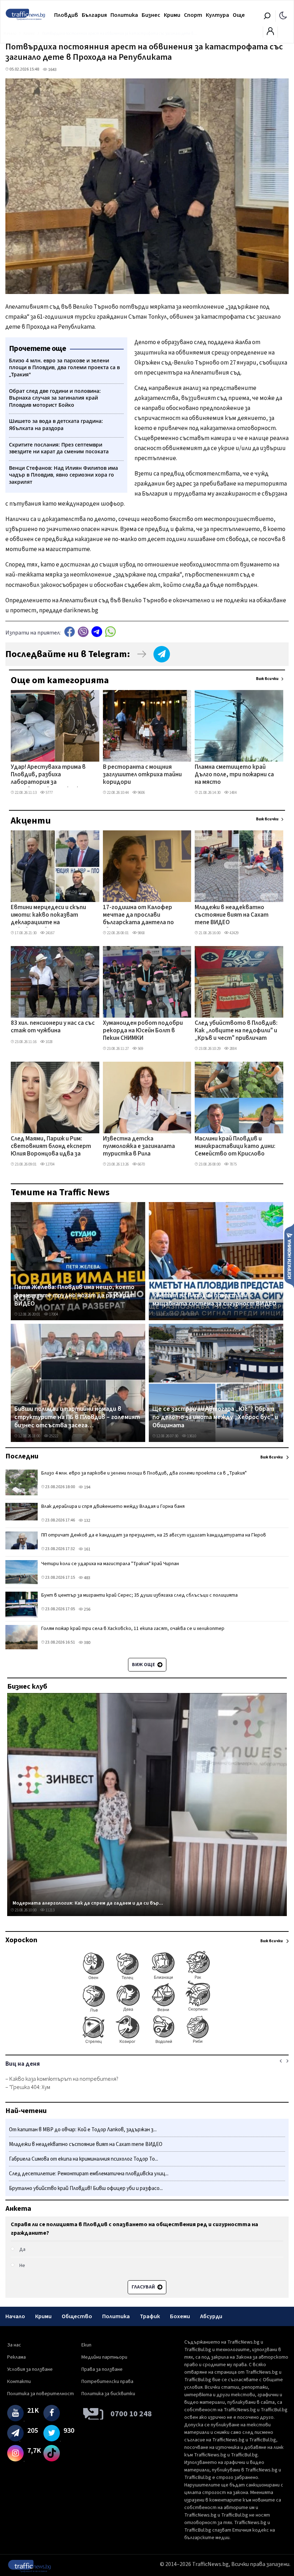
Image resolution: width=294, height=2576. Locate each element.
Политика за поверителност (41, 2394)
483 (87, 1578)
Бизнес (151, 15)
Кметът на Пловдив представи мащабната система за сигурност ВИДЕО (214, 1300)
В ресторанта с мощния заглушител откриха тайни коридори (142, 775)
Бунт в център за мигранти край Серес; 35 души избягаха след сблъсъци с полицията (139, 1595)
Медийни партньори (104, 2357)
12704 (50, 1164)
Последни (22, 1456)
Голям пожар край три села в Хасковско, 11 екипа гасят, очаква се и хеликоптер (133, 1629)
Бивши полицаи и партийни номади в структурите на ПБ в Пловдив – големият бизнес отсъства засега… (77, 1417)
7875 (233, 1164)
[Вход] (270, 33)
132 (87, 1521)
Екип (86, 2345)
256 (87, 1609)
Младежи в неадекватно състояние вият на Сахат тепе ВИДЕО (232, 915)
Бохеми (180, 2316)
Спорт (193, 15)
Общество (77, 2316)
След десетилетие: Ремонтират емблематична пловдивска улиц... (89, 2174)
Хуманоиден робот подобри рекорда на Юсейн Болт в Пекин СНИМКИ (143, 1031)
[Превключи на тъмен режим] (283, 15)
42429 (234, 933)
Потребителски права (107, 2382)
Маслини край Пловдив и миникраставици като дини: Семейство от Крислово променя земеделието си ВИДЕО (235, 1147)
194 (87, 1487)
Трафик (150, 2316)
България (94, 15)
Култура (217, 15)
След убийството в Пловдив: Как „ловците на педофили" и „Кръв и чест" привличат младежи (236, 1031)
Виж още (144, 1665)
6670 (141, 1164)
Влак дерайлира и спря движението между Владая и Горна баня (113, 1506)
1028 (49, 1042)
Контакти (19, 2382)
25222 (53, 1436)
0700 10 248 (131, 2414)
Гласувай (144, 2287)
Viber (83, 632)
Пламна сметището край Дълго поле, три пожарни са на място (234, 775)
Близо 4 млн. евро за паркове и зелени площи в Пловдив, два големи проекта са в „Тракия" (144, 1473)
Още (239, 15)
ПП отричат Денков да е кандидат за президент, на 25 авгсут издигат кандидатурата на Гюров (154, 1535)
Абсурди (211, 2316)
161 (87, 1549)
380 (87, 1643)
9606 (141, 793)
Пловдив (66, 15)
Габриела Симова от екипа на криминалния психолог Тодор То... (84, 2159)
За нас (14, 2345)
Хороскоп (21, 1940)
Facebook (70, 632)
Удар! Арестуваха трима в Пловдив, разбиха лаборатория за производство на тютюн (48, 775)
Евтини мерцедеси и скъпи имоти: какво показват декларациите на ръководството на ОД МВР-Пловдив (51, 916)
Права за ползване (102, 2369)
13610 (191, 1436)
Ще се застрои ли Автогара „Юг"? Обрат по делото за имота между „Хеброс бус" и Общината (215, 1417)
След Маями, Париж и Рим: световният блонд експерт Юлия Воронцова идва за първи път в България (51, 1147)
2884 (233, 1049)
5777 (49, 793)
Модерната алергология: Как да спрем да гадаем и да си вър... (88, 1903)
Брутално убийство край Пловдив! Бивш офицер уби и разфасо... (86, 2188)
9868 (141, 933)
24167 (50, 933)
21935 (191, 1314)
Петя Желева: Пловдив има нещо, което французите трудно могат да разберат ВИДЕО (74, 1296)
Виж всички (267, 679)
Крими (172, 15)
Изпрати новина (289, 1255)
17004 (53, 1314)
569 (140, 1049)
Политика (124, 15)
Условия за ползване (30, 2369)
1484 (233, 793)
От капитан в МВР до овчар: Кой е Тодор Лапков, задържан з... (83, 2130)
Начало (15, 2316)
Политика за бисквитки (108, 2394)
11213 (50, 1910)
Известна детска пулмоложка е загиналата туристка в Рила (139, 1147)
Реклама (16, 2357)
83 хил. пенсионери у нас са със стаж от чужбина (53, 1027)
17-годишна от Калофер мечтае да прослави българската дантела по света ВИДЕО (138, 916)
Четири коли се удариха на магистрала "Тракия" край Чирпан (110, 1564)
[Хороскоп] (147, 2043)
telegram (97, 632)
